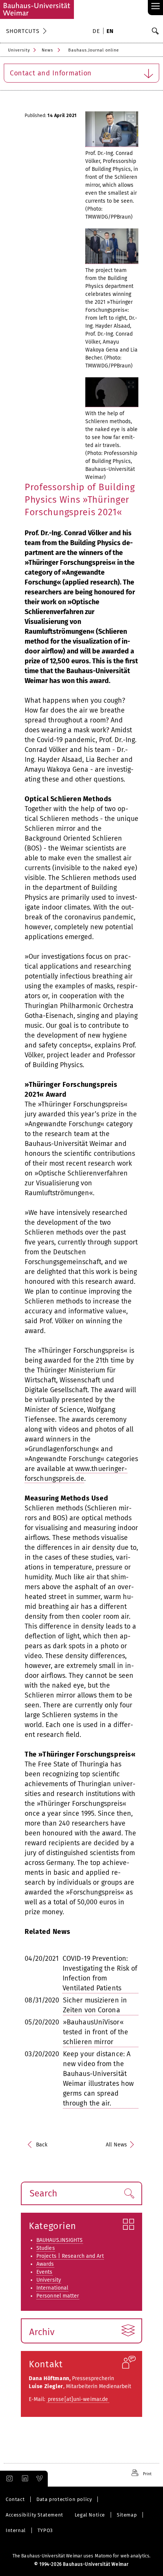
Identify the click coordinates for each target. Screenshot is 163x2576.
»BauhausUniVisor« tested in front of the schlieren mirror (96, 2032)
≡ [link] (156, 7)
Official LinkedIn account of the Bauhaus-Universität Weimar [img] (24, 2479)
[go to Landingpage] (37, 9)
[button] (129, 2193)
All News (116, 2145)
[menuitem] (97, 32)
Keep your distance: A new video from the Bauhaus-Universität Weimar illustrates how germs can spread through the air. (98, 2079)
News (47, 50)
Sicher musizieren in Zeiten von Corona (95, 2005)
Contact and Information (51, 73)
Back (42, 2145)
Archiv (42, 2332)
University (19, 50)
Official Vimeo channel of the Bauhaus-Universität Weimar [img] (40, 2479)
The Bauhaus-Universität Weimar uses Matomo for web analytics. (81, 2556)
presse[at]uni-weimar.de (78, 2399)
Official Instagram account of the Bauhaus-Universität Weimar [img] (8, 2479)
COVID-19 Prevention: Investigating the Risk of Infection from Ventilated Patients (100, 1973)
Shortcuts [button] (23, 31)
